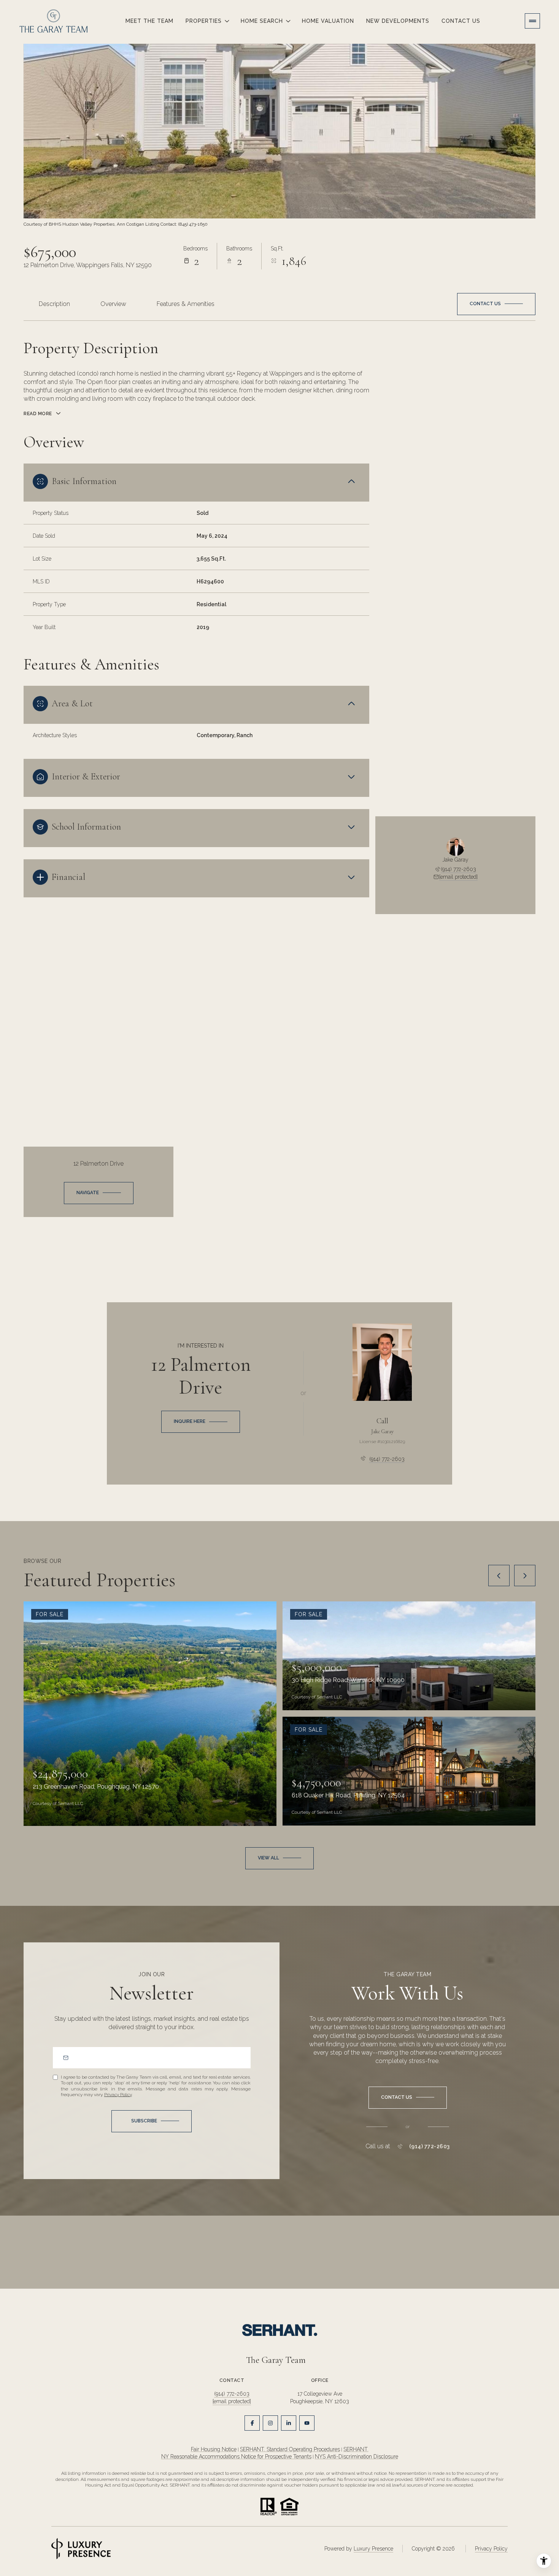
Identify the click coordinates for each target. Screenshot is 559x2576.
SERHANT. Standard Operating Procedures (290, 2449)
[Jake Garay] (382, 1362)
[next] (525, 1576)
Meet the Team (149, 21)
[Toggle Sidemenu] (532, 21)
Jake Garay (382, 1431)
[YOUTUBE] (307, 2423)
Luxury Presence (373, 2549)
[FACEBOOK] (252, 2423)
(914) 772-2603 (458, 869)
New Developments (398, 21)
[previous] (499, 1576)
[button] (496, 304)
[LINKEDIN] (289, 2423)
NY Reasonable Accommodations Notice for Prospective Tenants (236, 2457)
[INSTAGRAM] (270, 2423)
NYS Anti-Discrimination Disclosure (357, 2457)
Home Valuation (328, 21)
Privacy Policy (118, 2095)
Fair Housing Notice (214, 2449)
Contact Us (461, 21)
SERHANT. (356, 2449)
